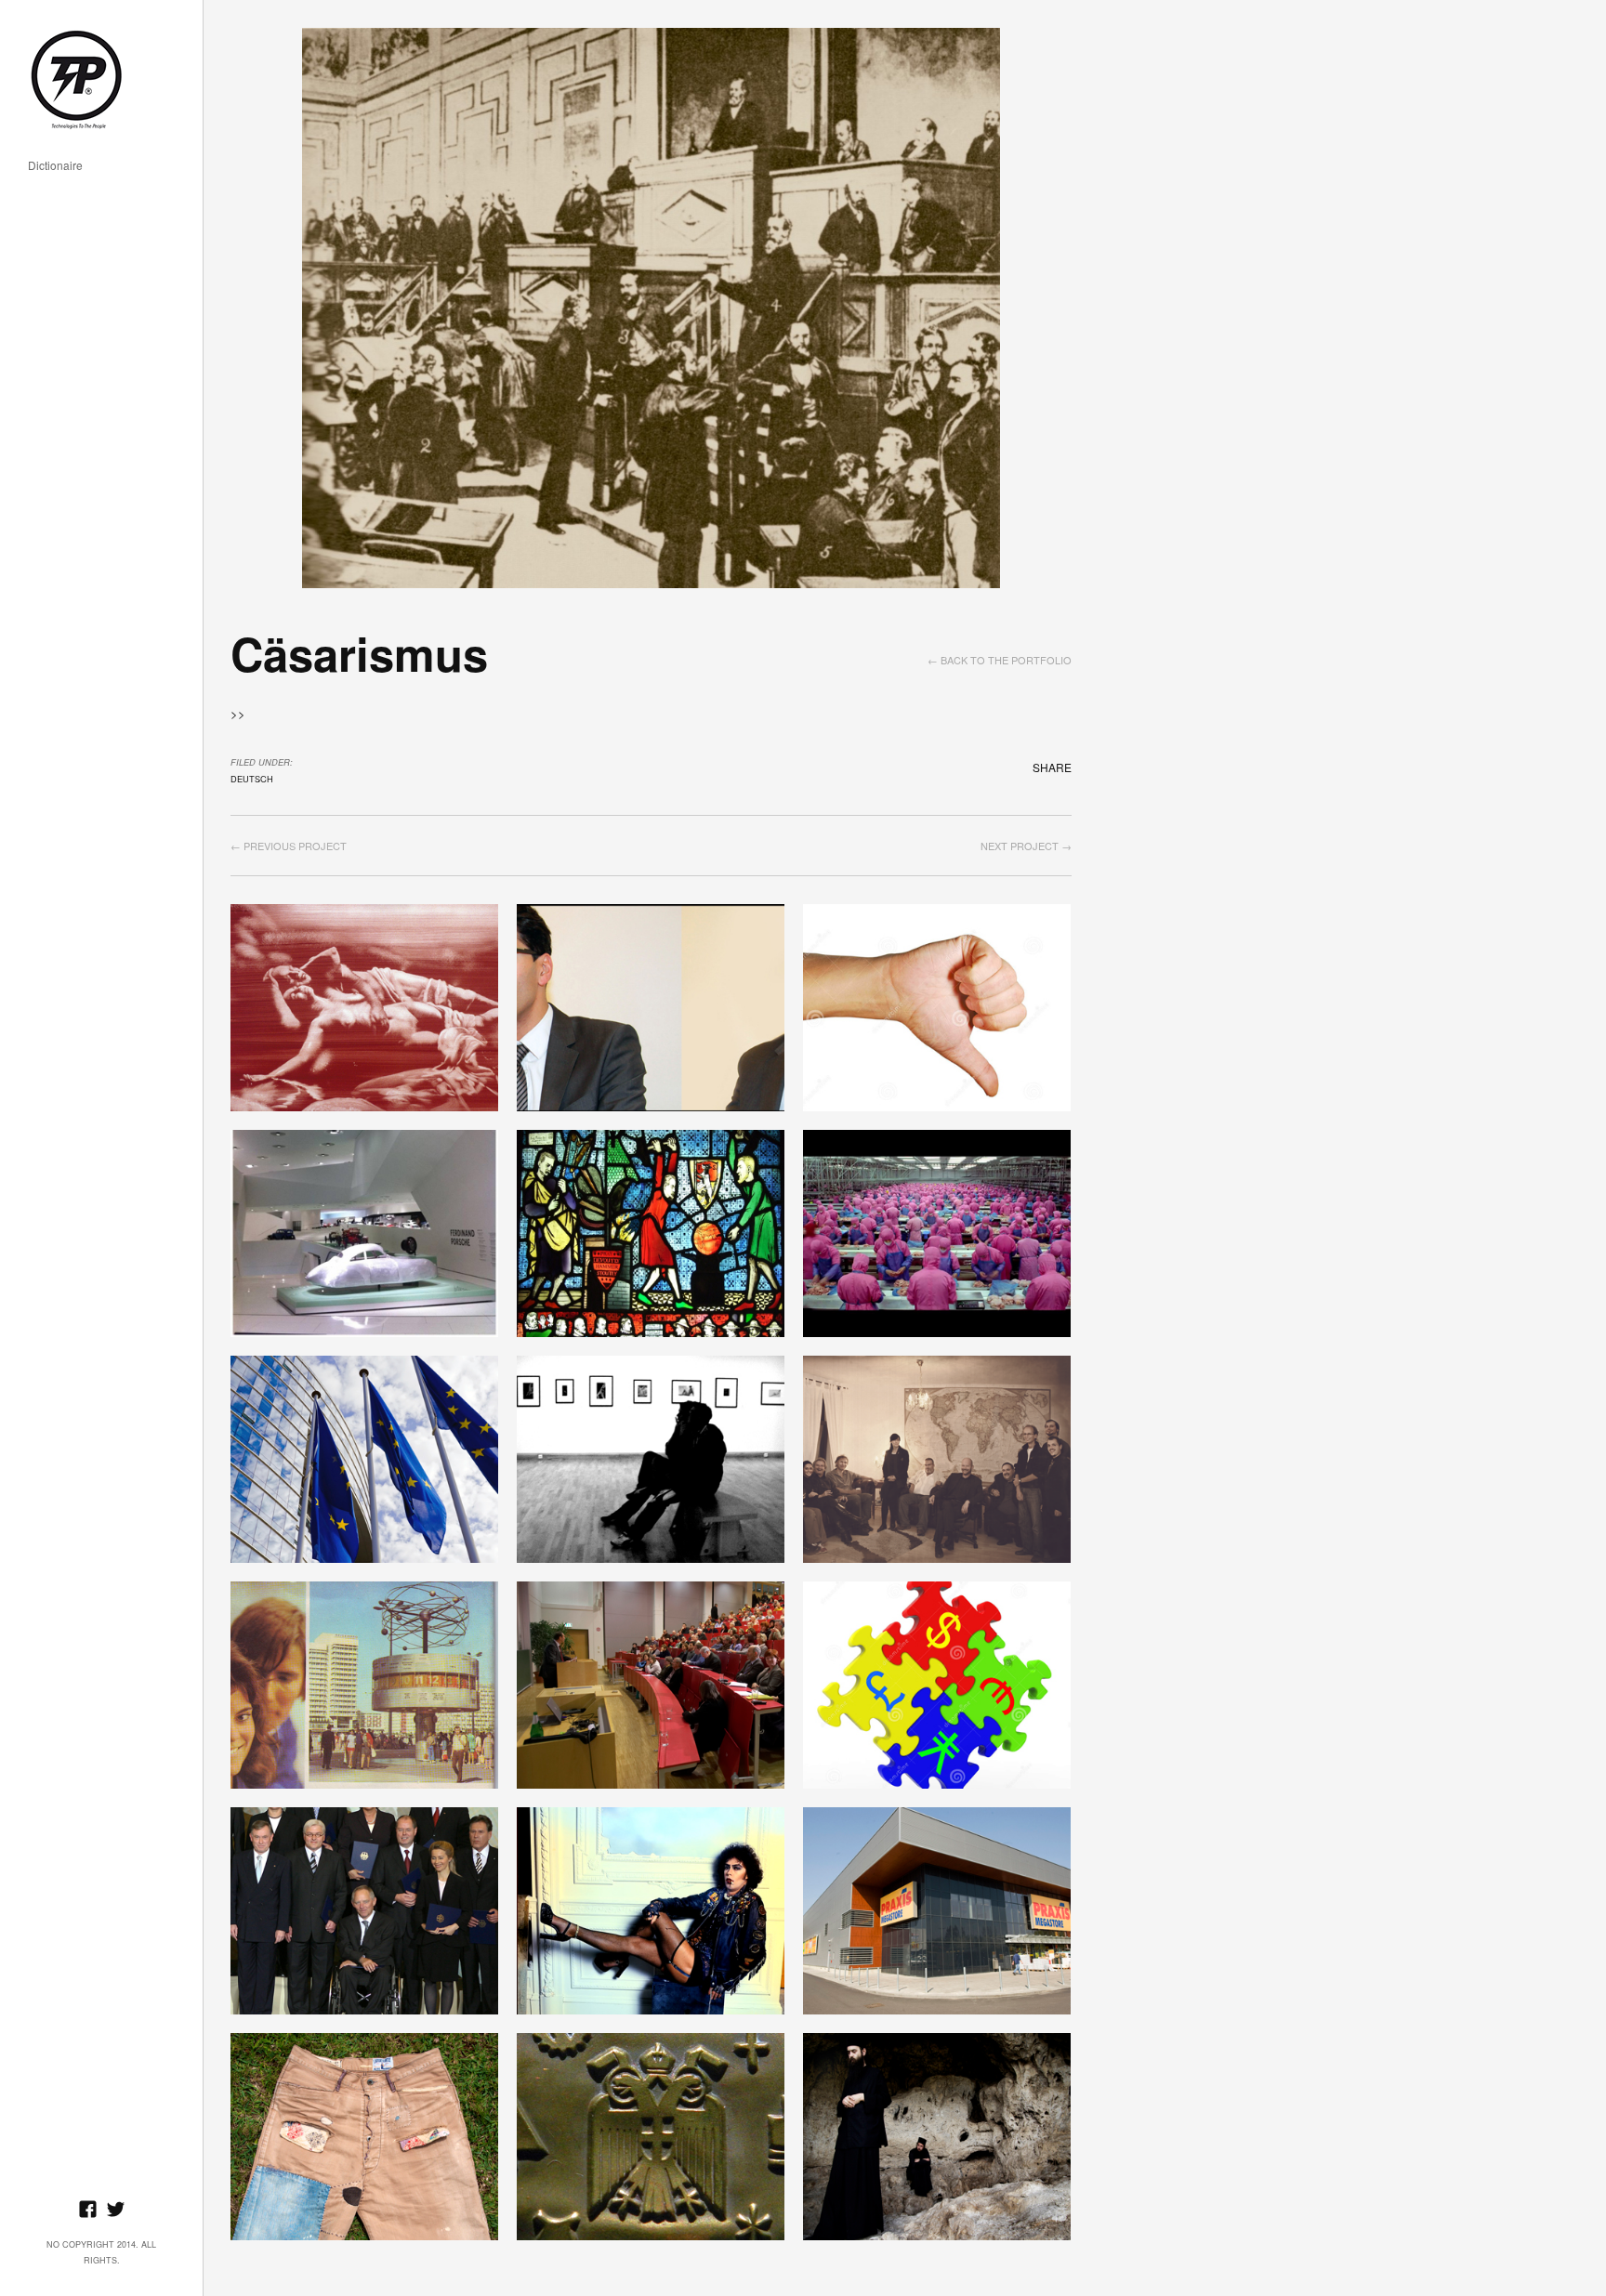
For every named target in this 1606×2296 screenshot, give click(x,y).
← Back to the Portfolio (1000, 660)
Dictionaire (55, 166)
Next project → (1026, 846)
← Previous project (289, 846)
